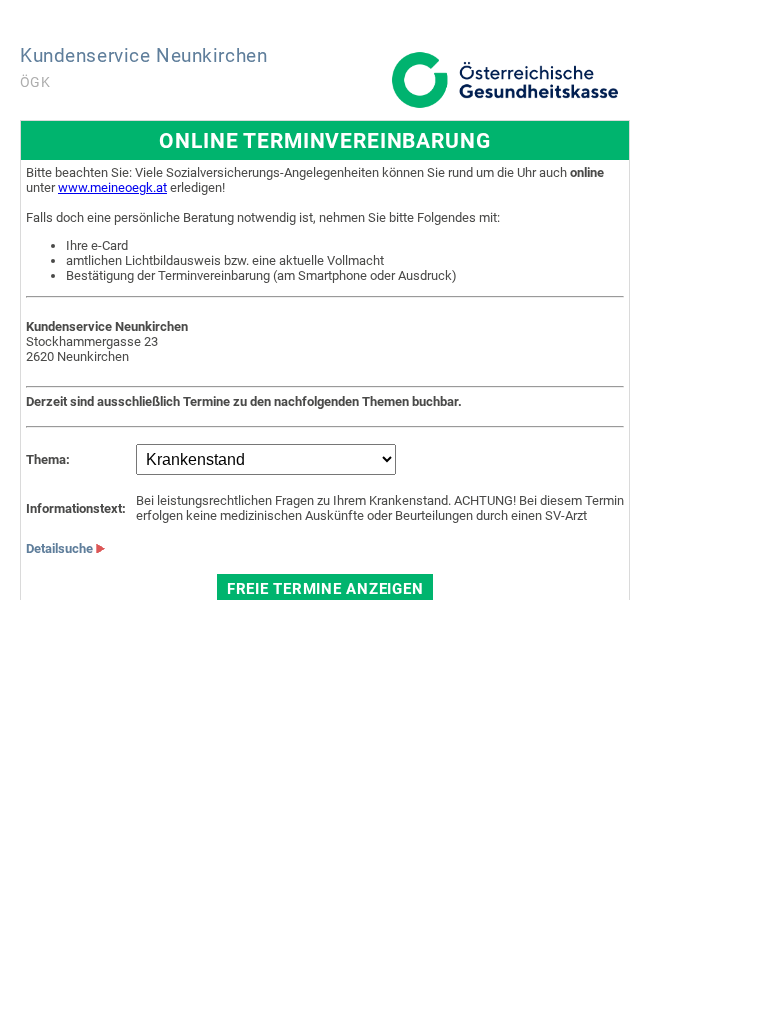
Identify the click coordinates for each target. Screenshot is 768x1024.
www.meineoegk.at (112, 187)
